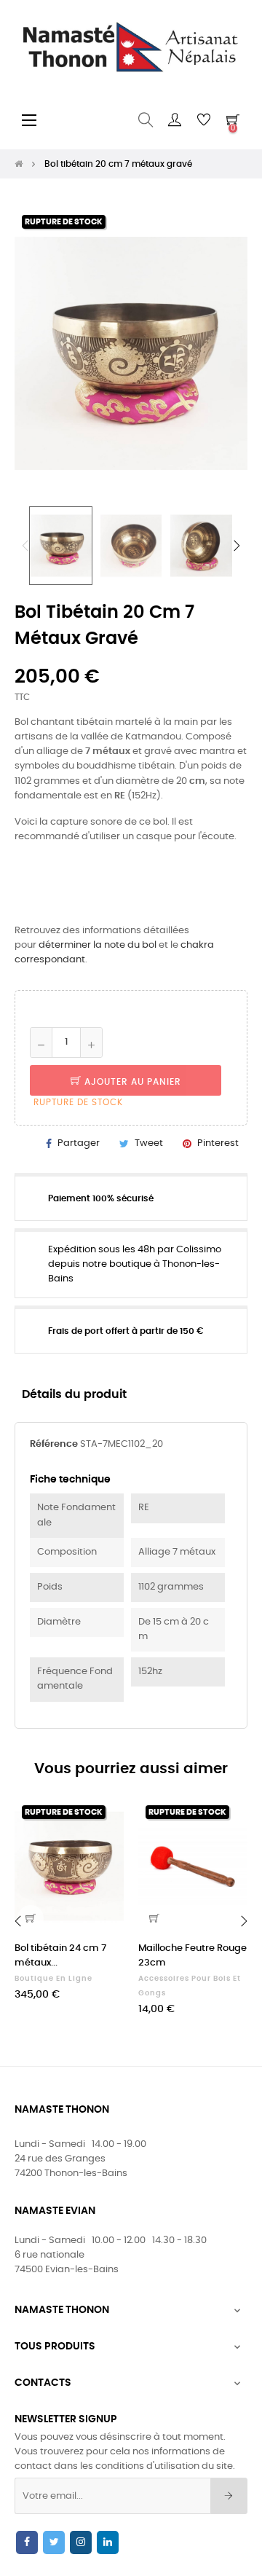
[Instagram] (81, 2542)
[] (154, 1918)
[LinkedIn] (108, 2542)
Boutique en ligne (53, 1979)
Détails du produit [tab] (74, 1395)
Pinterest (218, 1143)
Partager (79, 1143)
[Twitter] (54, 2542)
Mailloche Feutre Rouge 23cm (192, 1956)
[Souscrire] (229, 2496)
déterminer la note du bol (98, 945)
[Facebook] (27, 2542)
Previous (25, 546)
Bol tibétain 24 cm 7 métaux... (60, 1956)
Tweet (149, 1143)
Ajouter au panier (131, 1082)
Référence (54, 1444)
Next (237, 546)
